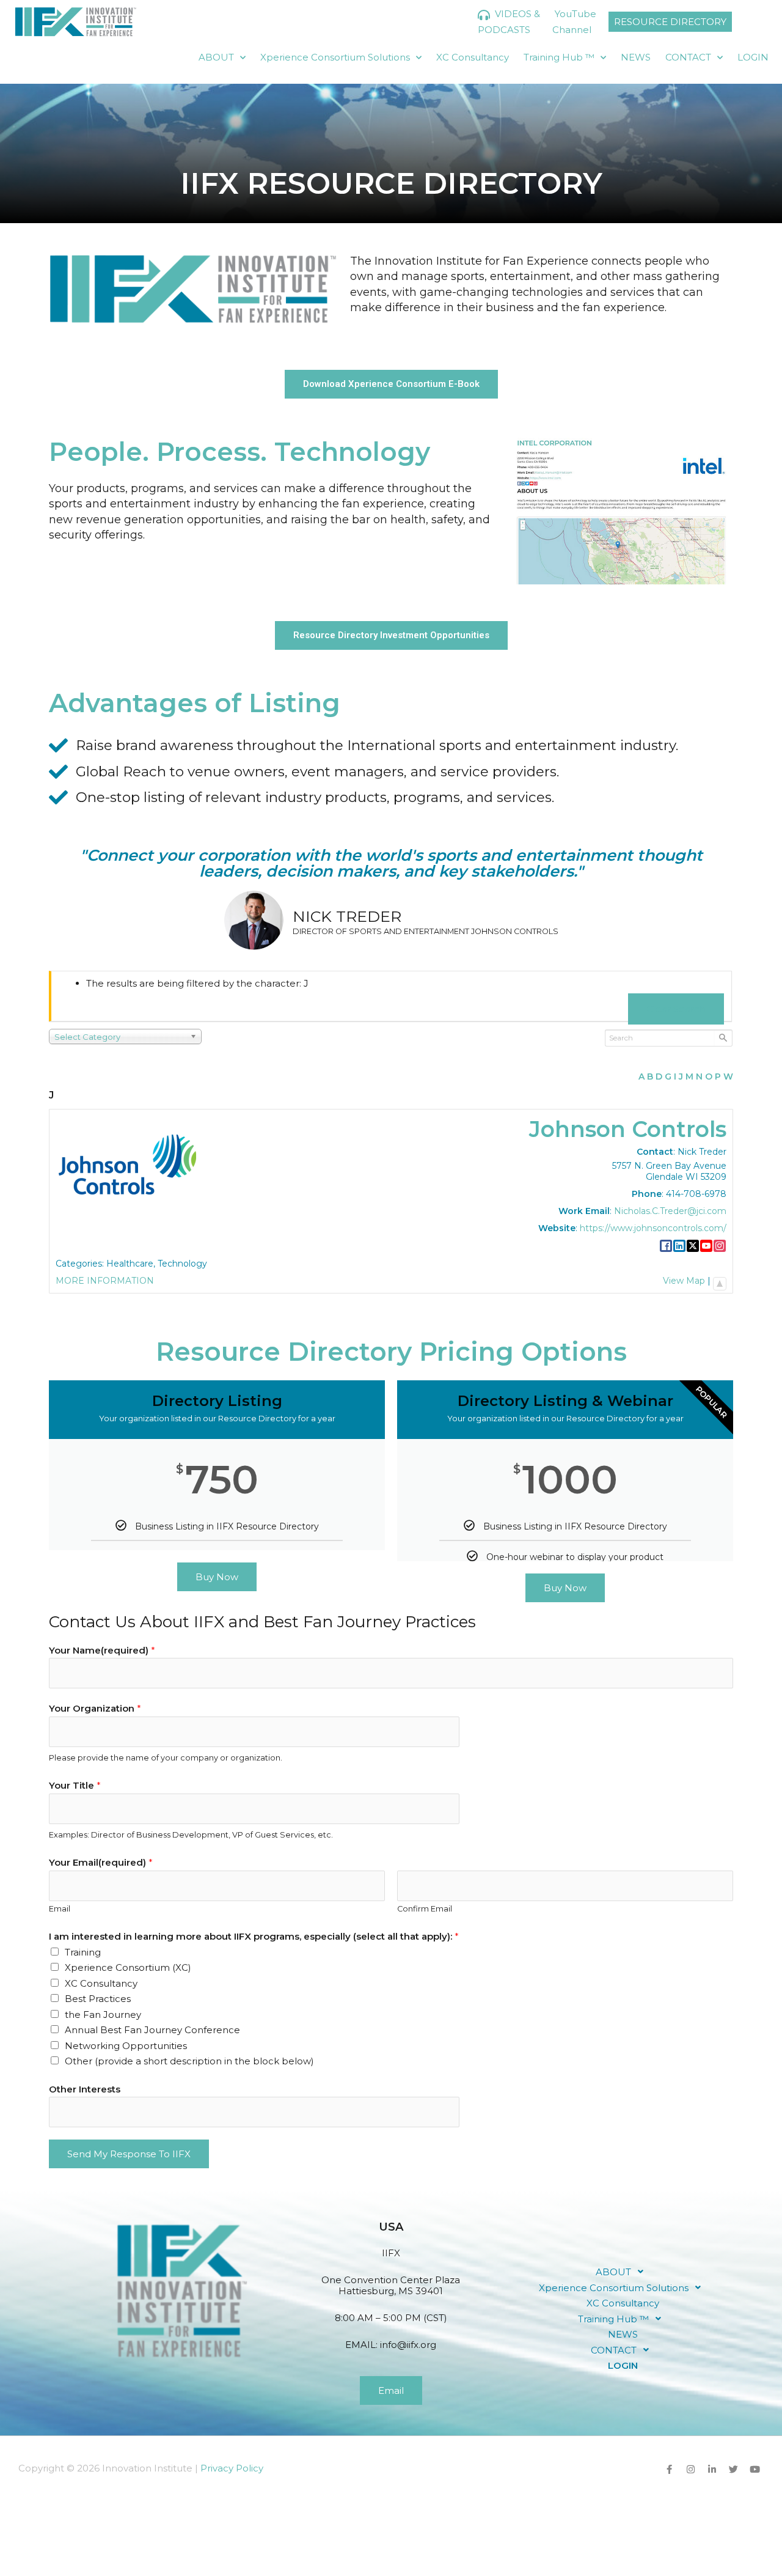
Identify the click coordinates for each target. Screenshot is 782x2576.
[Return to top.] (720, 1281)
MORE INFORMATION (105, 1281)
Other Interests (85, 2089)
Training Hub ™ (559, 57)
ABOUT (216, 57)
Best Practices (98, 1999)
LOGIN (753, 57)
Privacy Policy (232, 2468)
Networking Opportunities (126, 2046)
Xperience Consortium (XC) (128, 1967)
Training (83, 1952)
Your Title (75, 1785)
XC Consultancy (473, 57)
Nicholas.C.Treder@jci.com (670, 1211)
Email (60, 1909)
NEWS (636, 57)
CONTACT (688, 57)
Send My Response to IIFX (129, 2154)
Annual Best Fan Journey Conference (152, 2030)
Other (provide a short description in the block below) (189, 2061)
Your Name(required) (102, 1650)
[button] (623, 2272)
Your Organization (95, 1708)
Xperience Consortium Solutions (335, 57)
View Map (684, 1281)
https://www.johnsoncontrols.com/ (653, 1228)
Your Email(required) (101, 1862)
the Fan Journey (103, 2015)
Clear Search (676, 1009)
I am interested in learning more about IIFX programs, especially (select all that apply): (254, 1936)
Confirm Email (425, 1909)
